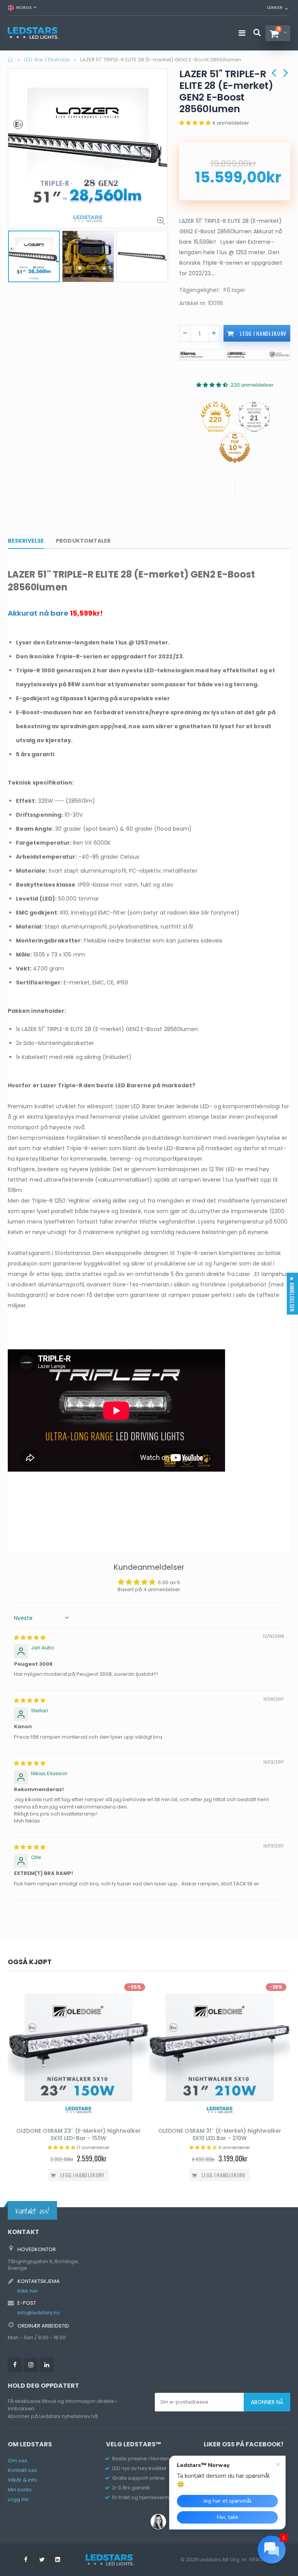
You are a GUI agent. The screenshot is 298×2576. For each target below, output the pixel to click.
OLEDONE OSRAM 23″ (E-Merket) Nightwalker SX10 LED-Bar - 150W (79, 2134)
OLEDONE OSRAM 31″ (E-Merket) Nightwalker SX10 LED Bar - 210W (220, 2134)
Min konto (20, 2490)
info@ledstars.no (39, 2313)
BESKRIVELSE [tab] (26, 541)
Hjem (11, 60)
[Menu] (242, 33)
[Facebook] (15, 2365)
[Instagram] (31, 2365)
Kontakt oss (22, 2470)
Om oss (17, 2461)
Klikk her (28, 2291)
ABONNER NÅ (267, 2402)
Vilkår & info (23, 2480)
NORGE (24, 7)
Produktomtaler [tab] (83, 541)
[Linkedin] (47, 2365)
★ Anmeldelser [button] (292, 1294)
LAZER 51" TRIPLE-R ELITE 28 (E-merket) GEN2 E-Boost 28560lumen (226, 91)
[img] (30, 1638)
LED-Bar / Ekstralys (47, 60)
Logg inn (18, 2499)
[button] (196, 123)
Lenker (275, 7)
